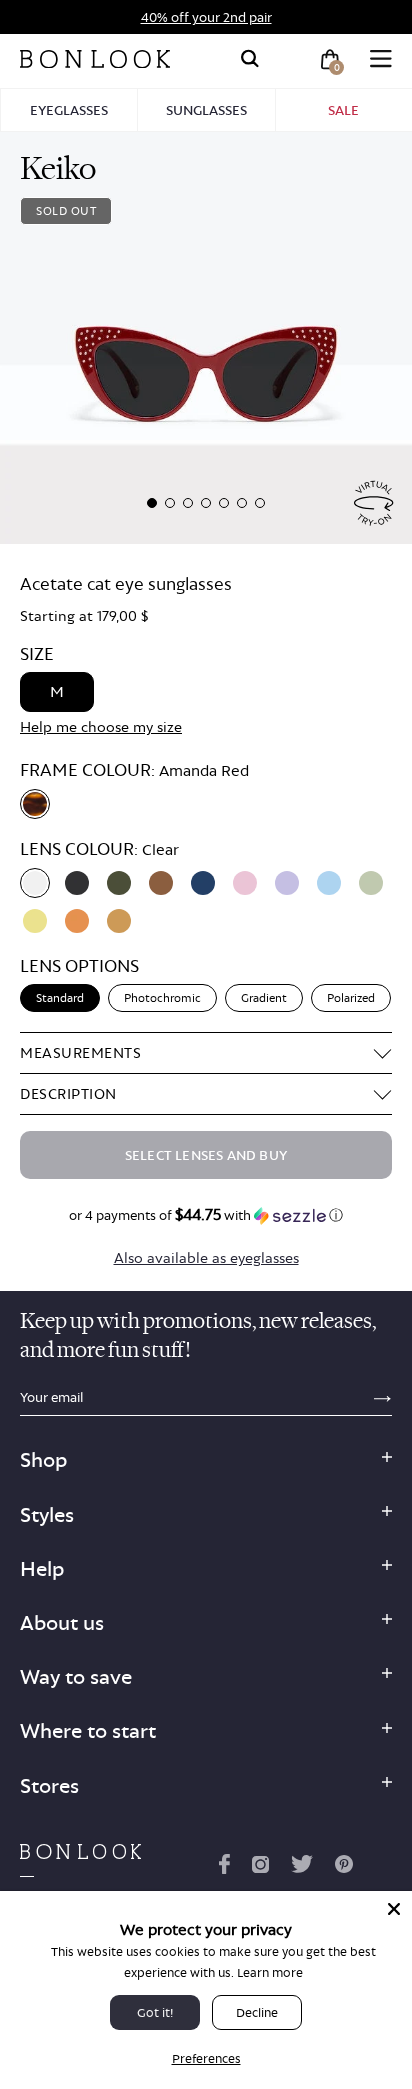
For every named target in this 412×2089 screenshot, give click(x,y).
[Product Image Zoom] (206, 338)
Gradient (264, 998)
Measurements (80, 1052)
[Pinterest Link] (344, 1868)
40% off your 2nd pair (206, 17)
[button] (152, 503)
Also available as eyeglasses (206, 1257)
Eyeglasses (69, 110)
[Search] (250, 59)
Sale (343, 110)
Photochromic (162, 998)
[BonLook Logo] (95, 59)
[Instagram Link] (260, 1868)
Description (68, 1093)
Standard (60, 998)
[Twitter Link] (302, 1868)
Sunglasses (206, 110)
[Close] (394, 1909)
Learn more (270, 1972)
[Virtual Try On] (374, 503)
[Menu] (381, 59)
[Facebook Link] (224, 1868)
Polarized (351, 998)
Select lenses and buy (206, 1155)
